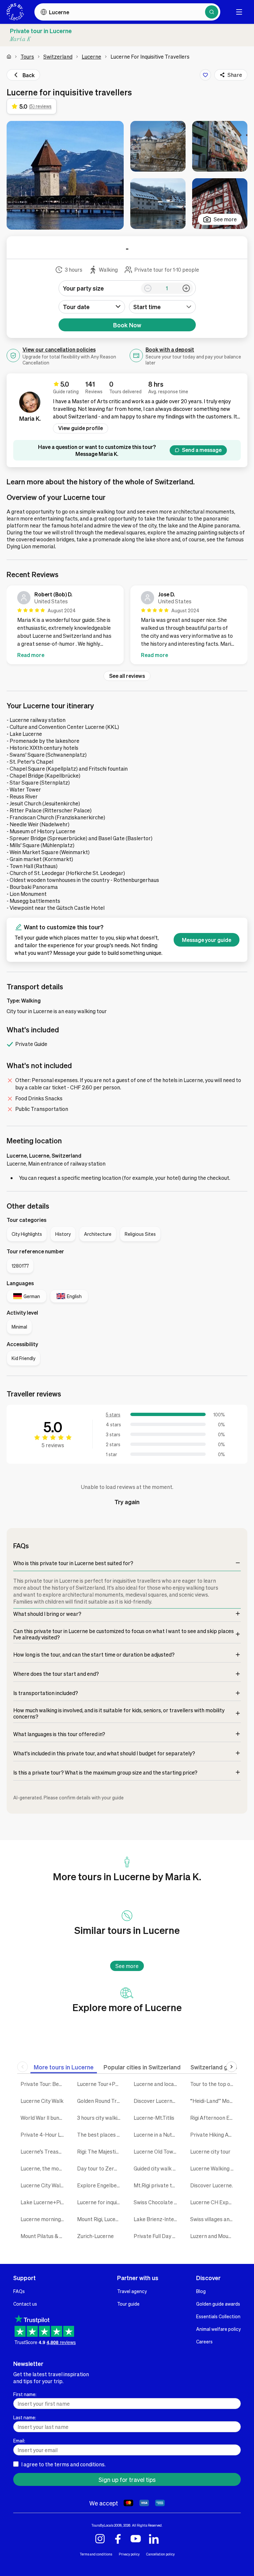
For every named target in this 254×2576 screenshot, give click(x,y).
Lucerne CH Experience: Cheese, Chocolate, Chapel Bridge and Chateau (213, 2202)
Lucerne (91, 56)
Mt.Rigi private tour (157, 2185)
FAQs (19, 2291)
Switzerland (58, 56)
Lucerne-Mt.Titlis (154, 2118)
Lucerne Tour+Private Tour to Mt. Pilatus (100, 2084)
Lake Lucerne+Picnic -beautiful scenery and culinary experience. (44, 2202)
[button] (65, 175)
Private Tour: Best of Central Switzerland (44, 2084)
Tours (27, 56)
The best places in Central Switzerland (100, 2135)
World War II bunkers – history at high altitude (44, 2118)
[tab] (64, 2067)
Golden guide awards (218, 2304)
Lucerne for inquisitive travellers (100, 2202)
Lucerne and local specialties (157, 2084)
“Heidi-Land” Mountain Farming (213, 2101)
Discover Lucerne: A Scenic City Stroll (157, 2101)
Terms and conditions (96, 2554)
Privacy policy (129, 2554)
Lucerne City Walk (42, 2101)
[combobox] (162, 307)
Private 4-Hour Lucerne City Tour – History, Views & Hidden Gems (44, 2135)
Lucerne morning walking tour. (44, 2219)
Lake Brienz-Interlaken (157, 2219)
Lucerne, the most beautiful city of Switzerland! (44, 2168)
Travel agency (132, 2291)
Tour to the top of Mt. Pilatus (213, 2084)
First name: (25, 2394)
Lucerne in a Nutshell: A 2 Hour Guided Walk (157, 2135)
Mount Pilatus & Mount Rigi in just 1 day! (44, 2236)
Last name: (25, 2417)
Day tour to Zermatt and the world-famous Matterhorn (100, 2168)
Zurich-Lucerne (95, 2236)
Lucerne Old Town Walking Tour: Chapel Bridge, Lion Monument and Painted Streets (157, 2151)
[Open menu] (239, 12)
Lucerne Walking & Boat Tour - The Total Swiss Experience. (213, 2168)
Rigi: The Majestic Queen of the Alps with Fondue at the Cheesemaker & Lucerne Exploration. (100, 2151)
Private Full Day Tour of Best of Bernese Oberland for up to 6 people (157, 2236)
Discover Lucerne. (212, 2185)
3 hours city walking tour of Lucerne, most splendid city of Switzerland (100, 2118)
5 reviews (53, 1445)
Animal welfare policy (218, 2329)
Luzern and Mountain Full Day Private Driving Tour (213, 2236)
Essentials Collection (218, 2316)
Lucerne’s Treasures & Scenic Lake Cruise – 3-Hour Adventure (44, 2151)
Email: (19, 2440)
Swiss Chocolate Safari (157, 2202)
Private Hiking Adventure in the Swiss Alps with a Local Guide (213, 2135)
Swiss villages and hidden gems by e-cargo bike (213, 2219)
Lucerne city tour (210, 2151)
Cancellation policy (160, 2554)
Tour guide (128, 2304)
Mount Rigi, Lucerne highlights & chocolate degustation (100, 2219)
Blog (201, 2291)
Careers (204, 2341)
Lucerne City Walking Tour (44, 2185)
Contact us (25, 2304)
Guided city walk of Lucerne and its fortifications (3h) (157, 2168)
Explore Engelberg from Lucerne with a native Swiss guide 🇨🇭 (100, 2185)
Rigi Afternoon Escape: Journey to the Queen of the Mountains (213, 2118)
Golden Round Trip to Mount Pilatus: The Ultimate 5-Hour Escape (100, 2101)
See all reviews (127, 676)
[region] (127, 626)
